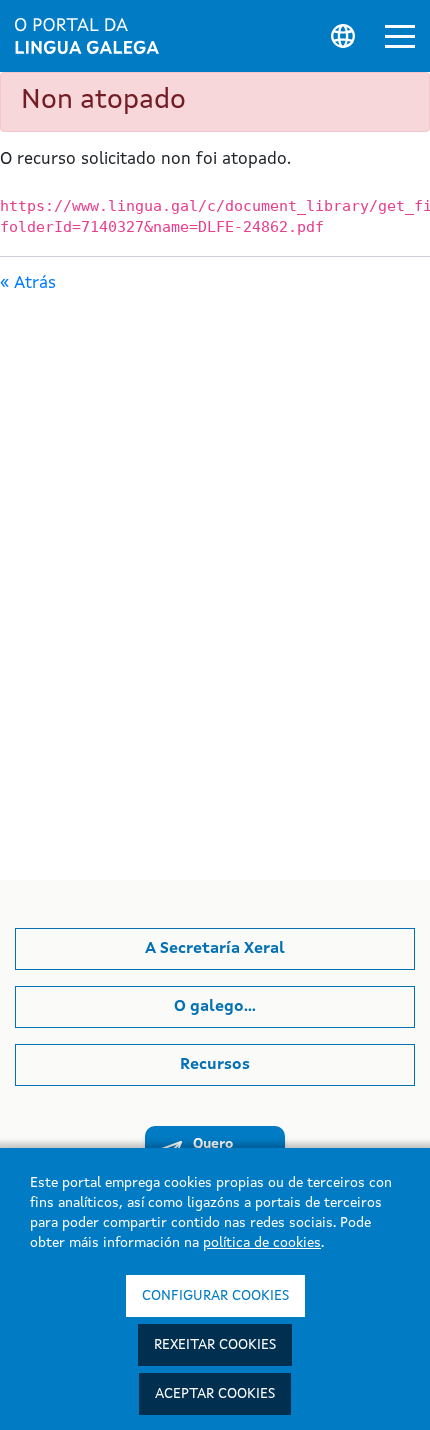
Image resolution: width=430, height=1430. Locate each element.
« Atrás (28, 283)
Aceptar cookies (215, 1394)
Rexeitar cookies (215, 1345)
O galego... (215, 1007)
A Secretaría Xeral (215, 949)
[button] (400, 36)
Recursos (215, 1065)
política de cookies (262, 1243)
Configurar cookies (215, 1296)
